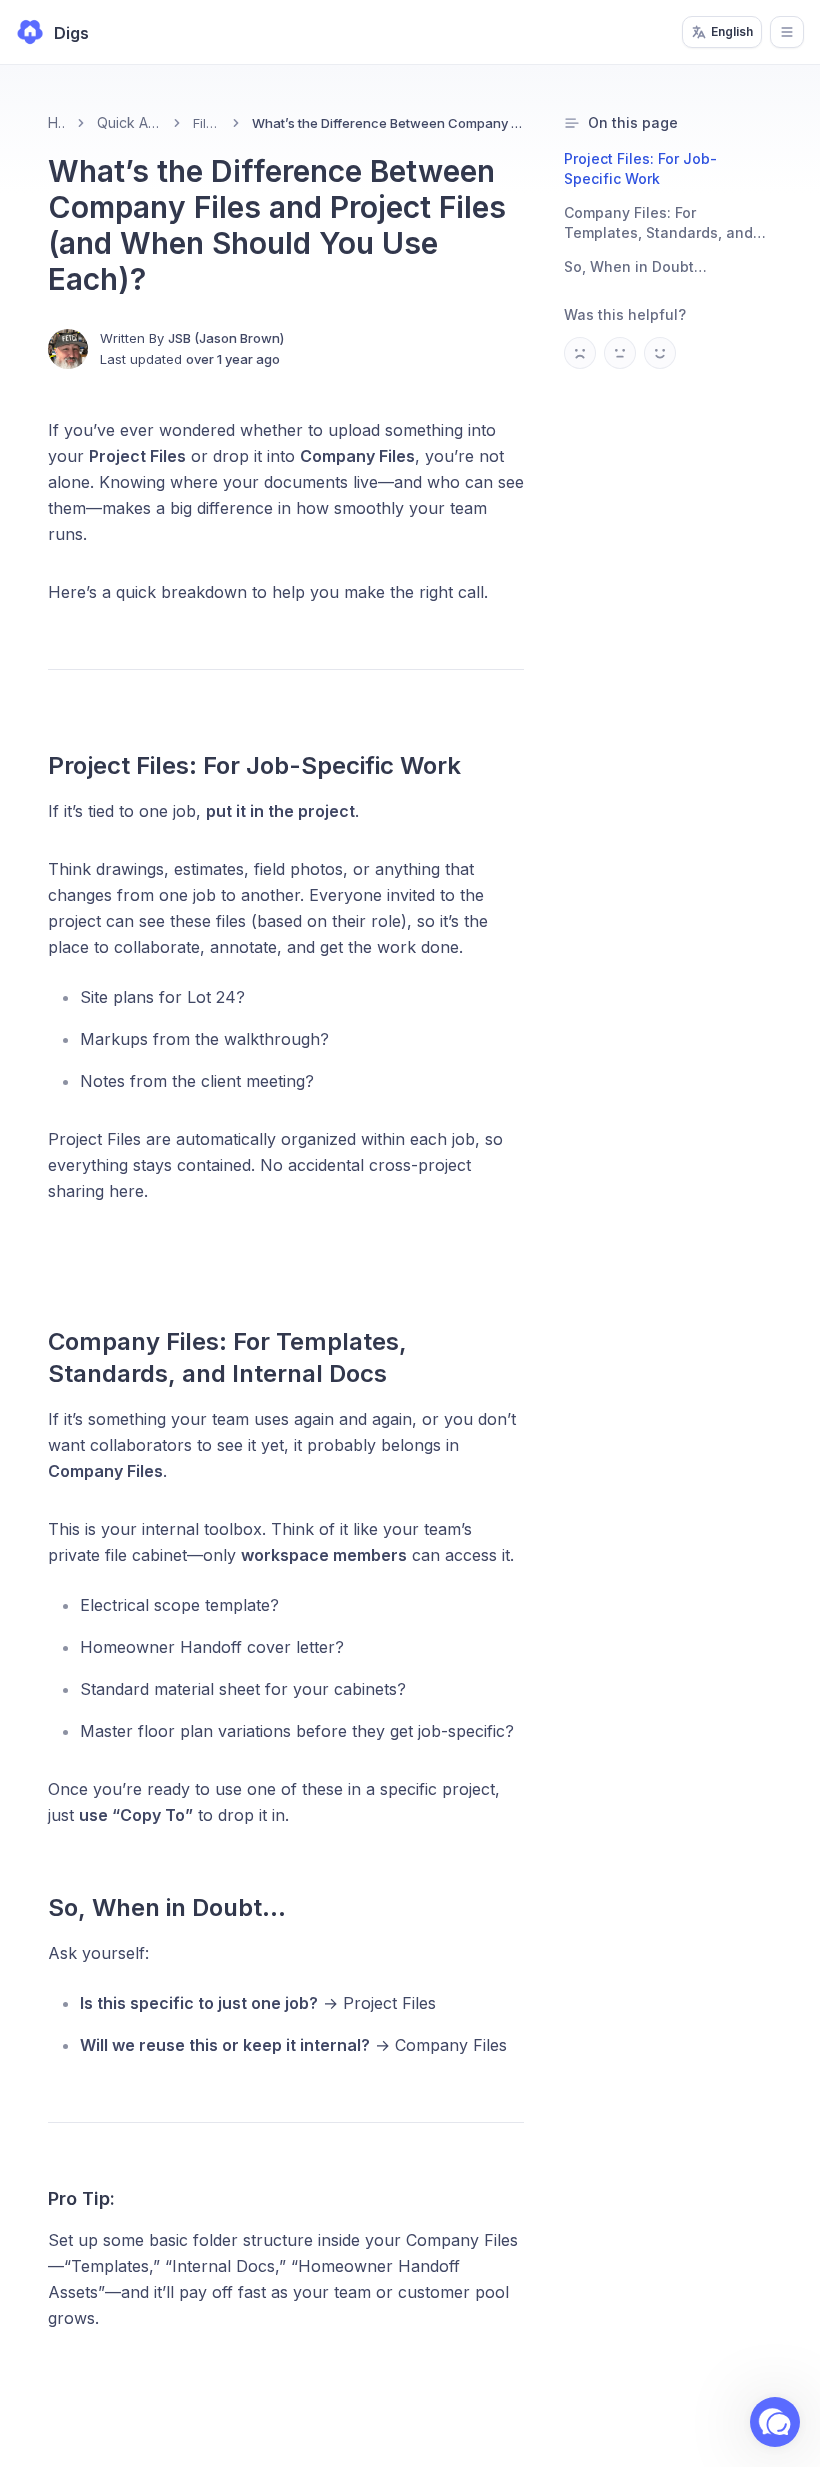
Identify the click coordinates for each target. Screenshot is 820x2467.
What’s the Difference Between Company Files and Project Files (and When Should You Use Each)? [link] (388, 123)
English (732, 31)
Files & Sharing (207, 123)
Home (56, 122)
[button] (775, 2422)
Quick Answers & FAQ (128, 122)
